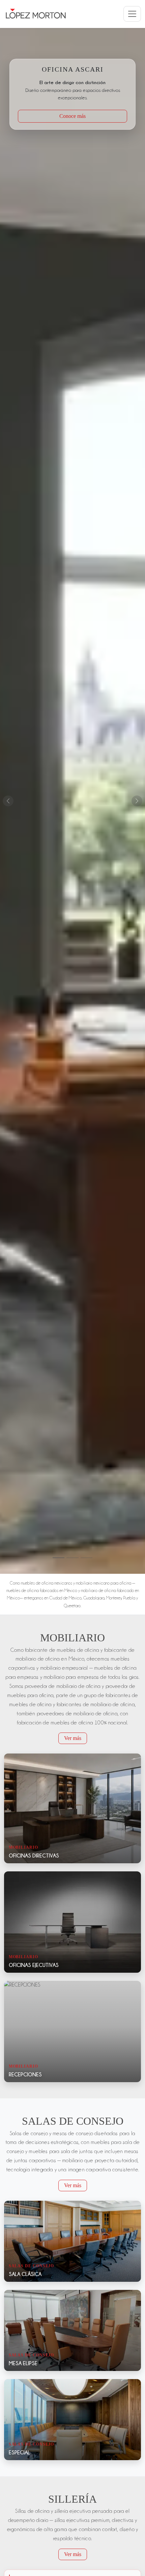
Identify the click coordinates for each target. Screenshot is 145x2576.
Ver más (73, 1738)
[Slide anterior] (8, 801)
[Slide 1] (59, 1558)
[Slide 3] (86, 1558)
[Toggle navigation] (132, 14)
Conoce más (72, 116)
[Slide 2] (72, 1558)
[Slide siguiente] (137, 801)
